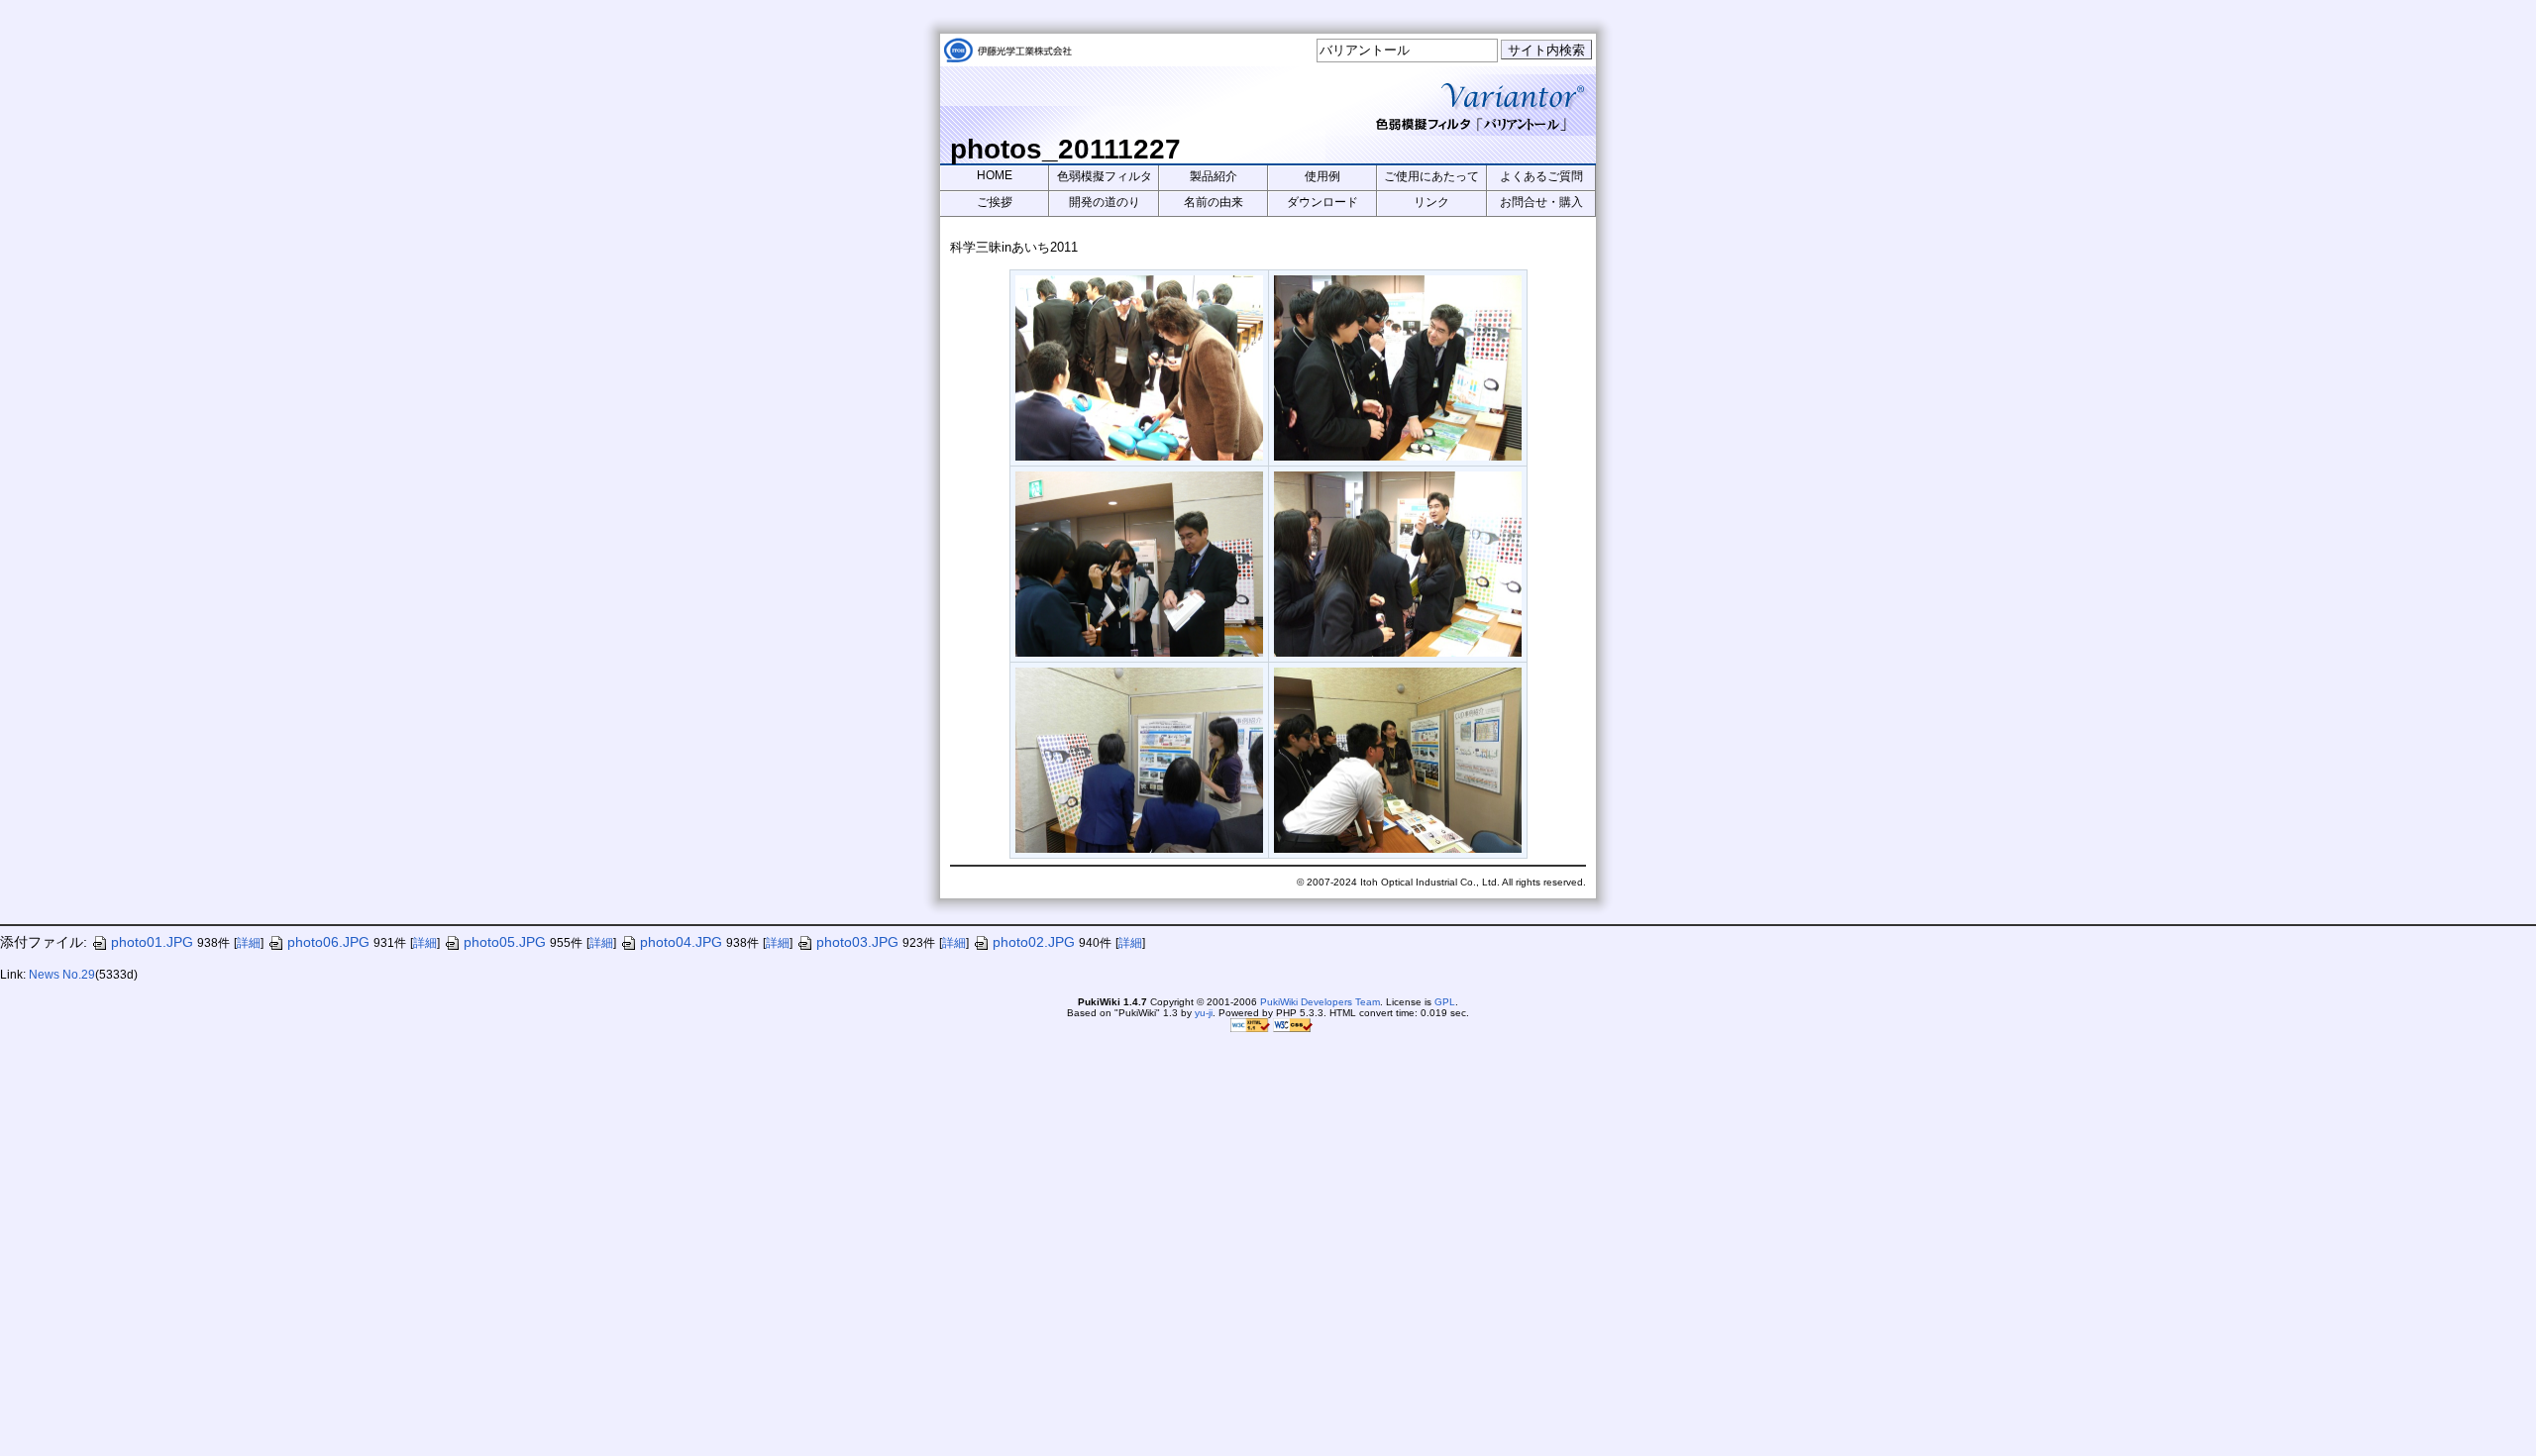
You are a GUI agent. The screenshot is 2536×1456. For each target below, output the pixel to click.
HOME (995, 175)
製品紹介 (1214, 176)
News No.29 (62, 975)
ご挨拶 (995, 202)
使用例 (1322, 176)
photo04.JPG (681, 942)
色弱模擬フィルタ (1105, 176)
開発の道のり (1105, 202)
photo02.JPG (1034, 942)
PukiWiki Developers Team (1320, 1002)
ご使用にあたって (1431, 176)
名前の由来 (1214, 202)
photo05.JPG (505, 942)
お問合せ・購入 (1541, 202)
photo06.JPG (328, 942)
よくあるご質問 (1541, 176)
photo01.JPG (152, 942)
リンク (1431, 202)
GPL (1445, 1002)
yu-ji (1204, 1013)
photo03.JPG (857, 942)
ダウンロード (1322, 202)
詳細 (249, 943)
